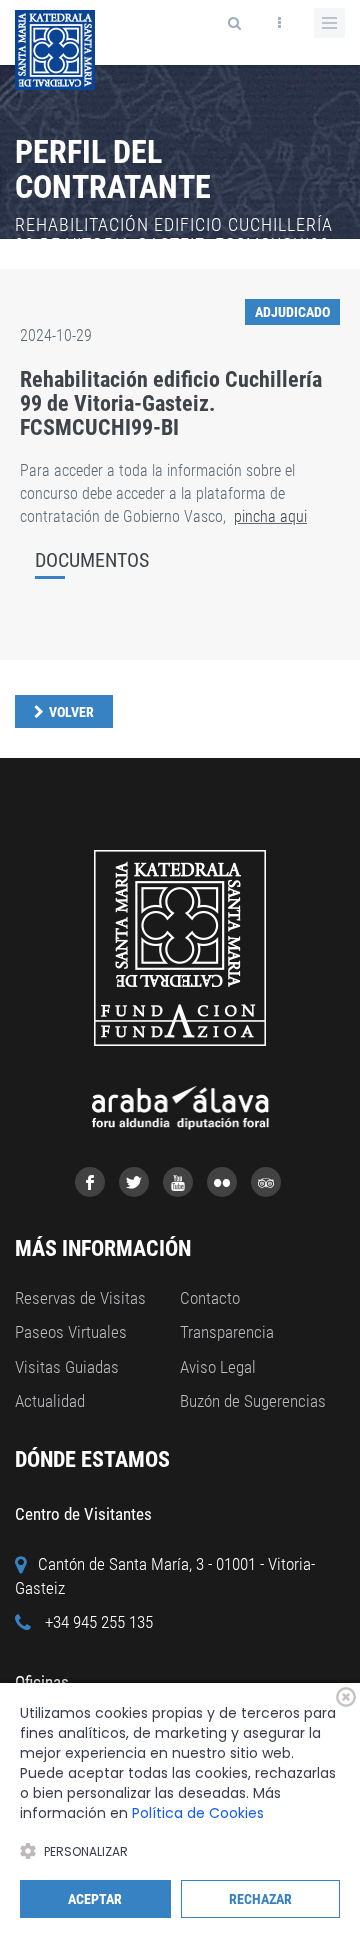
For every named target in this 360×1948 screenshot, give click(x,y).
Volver (71, 712)
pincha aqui (270, 516)
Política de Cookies (198, 1813)
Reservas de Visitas (80, 1298)
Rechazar (260, 1899)
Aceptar (95, 1899)
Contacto (210, 1298)
